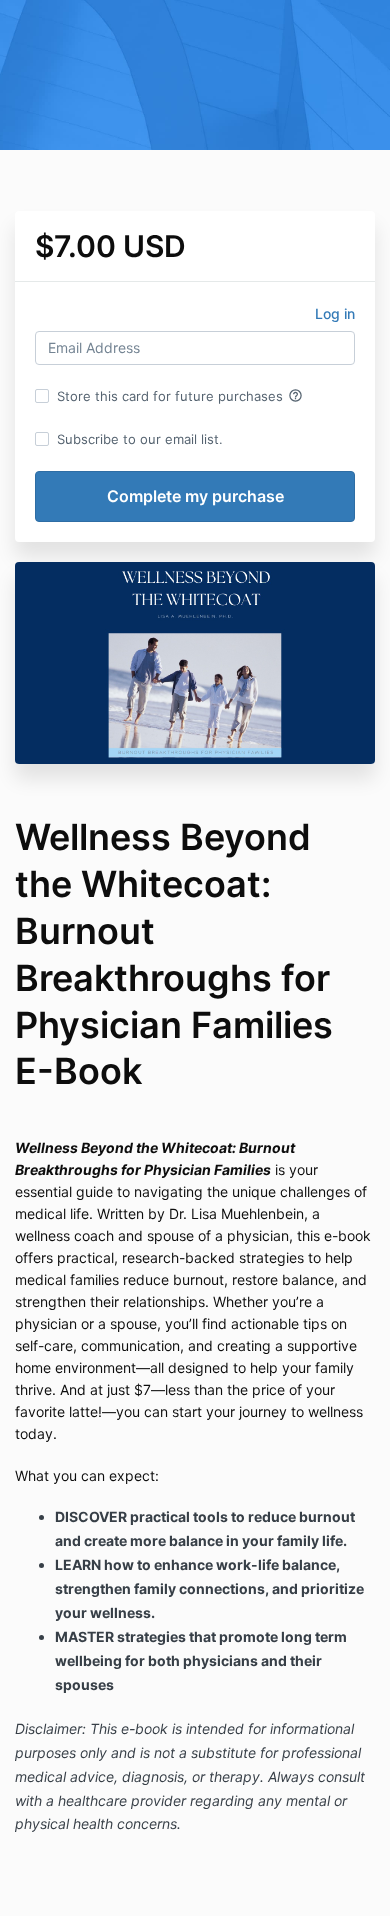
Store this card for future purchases (180, 396)
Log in (335, 313)
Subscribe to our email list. (140, 439)
